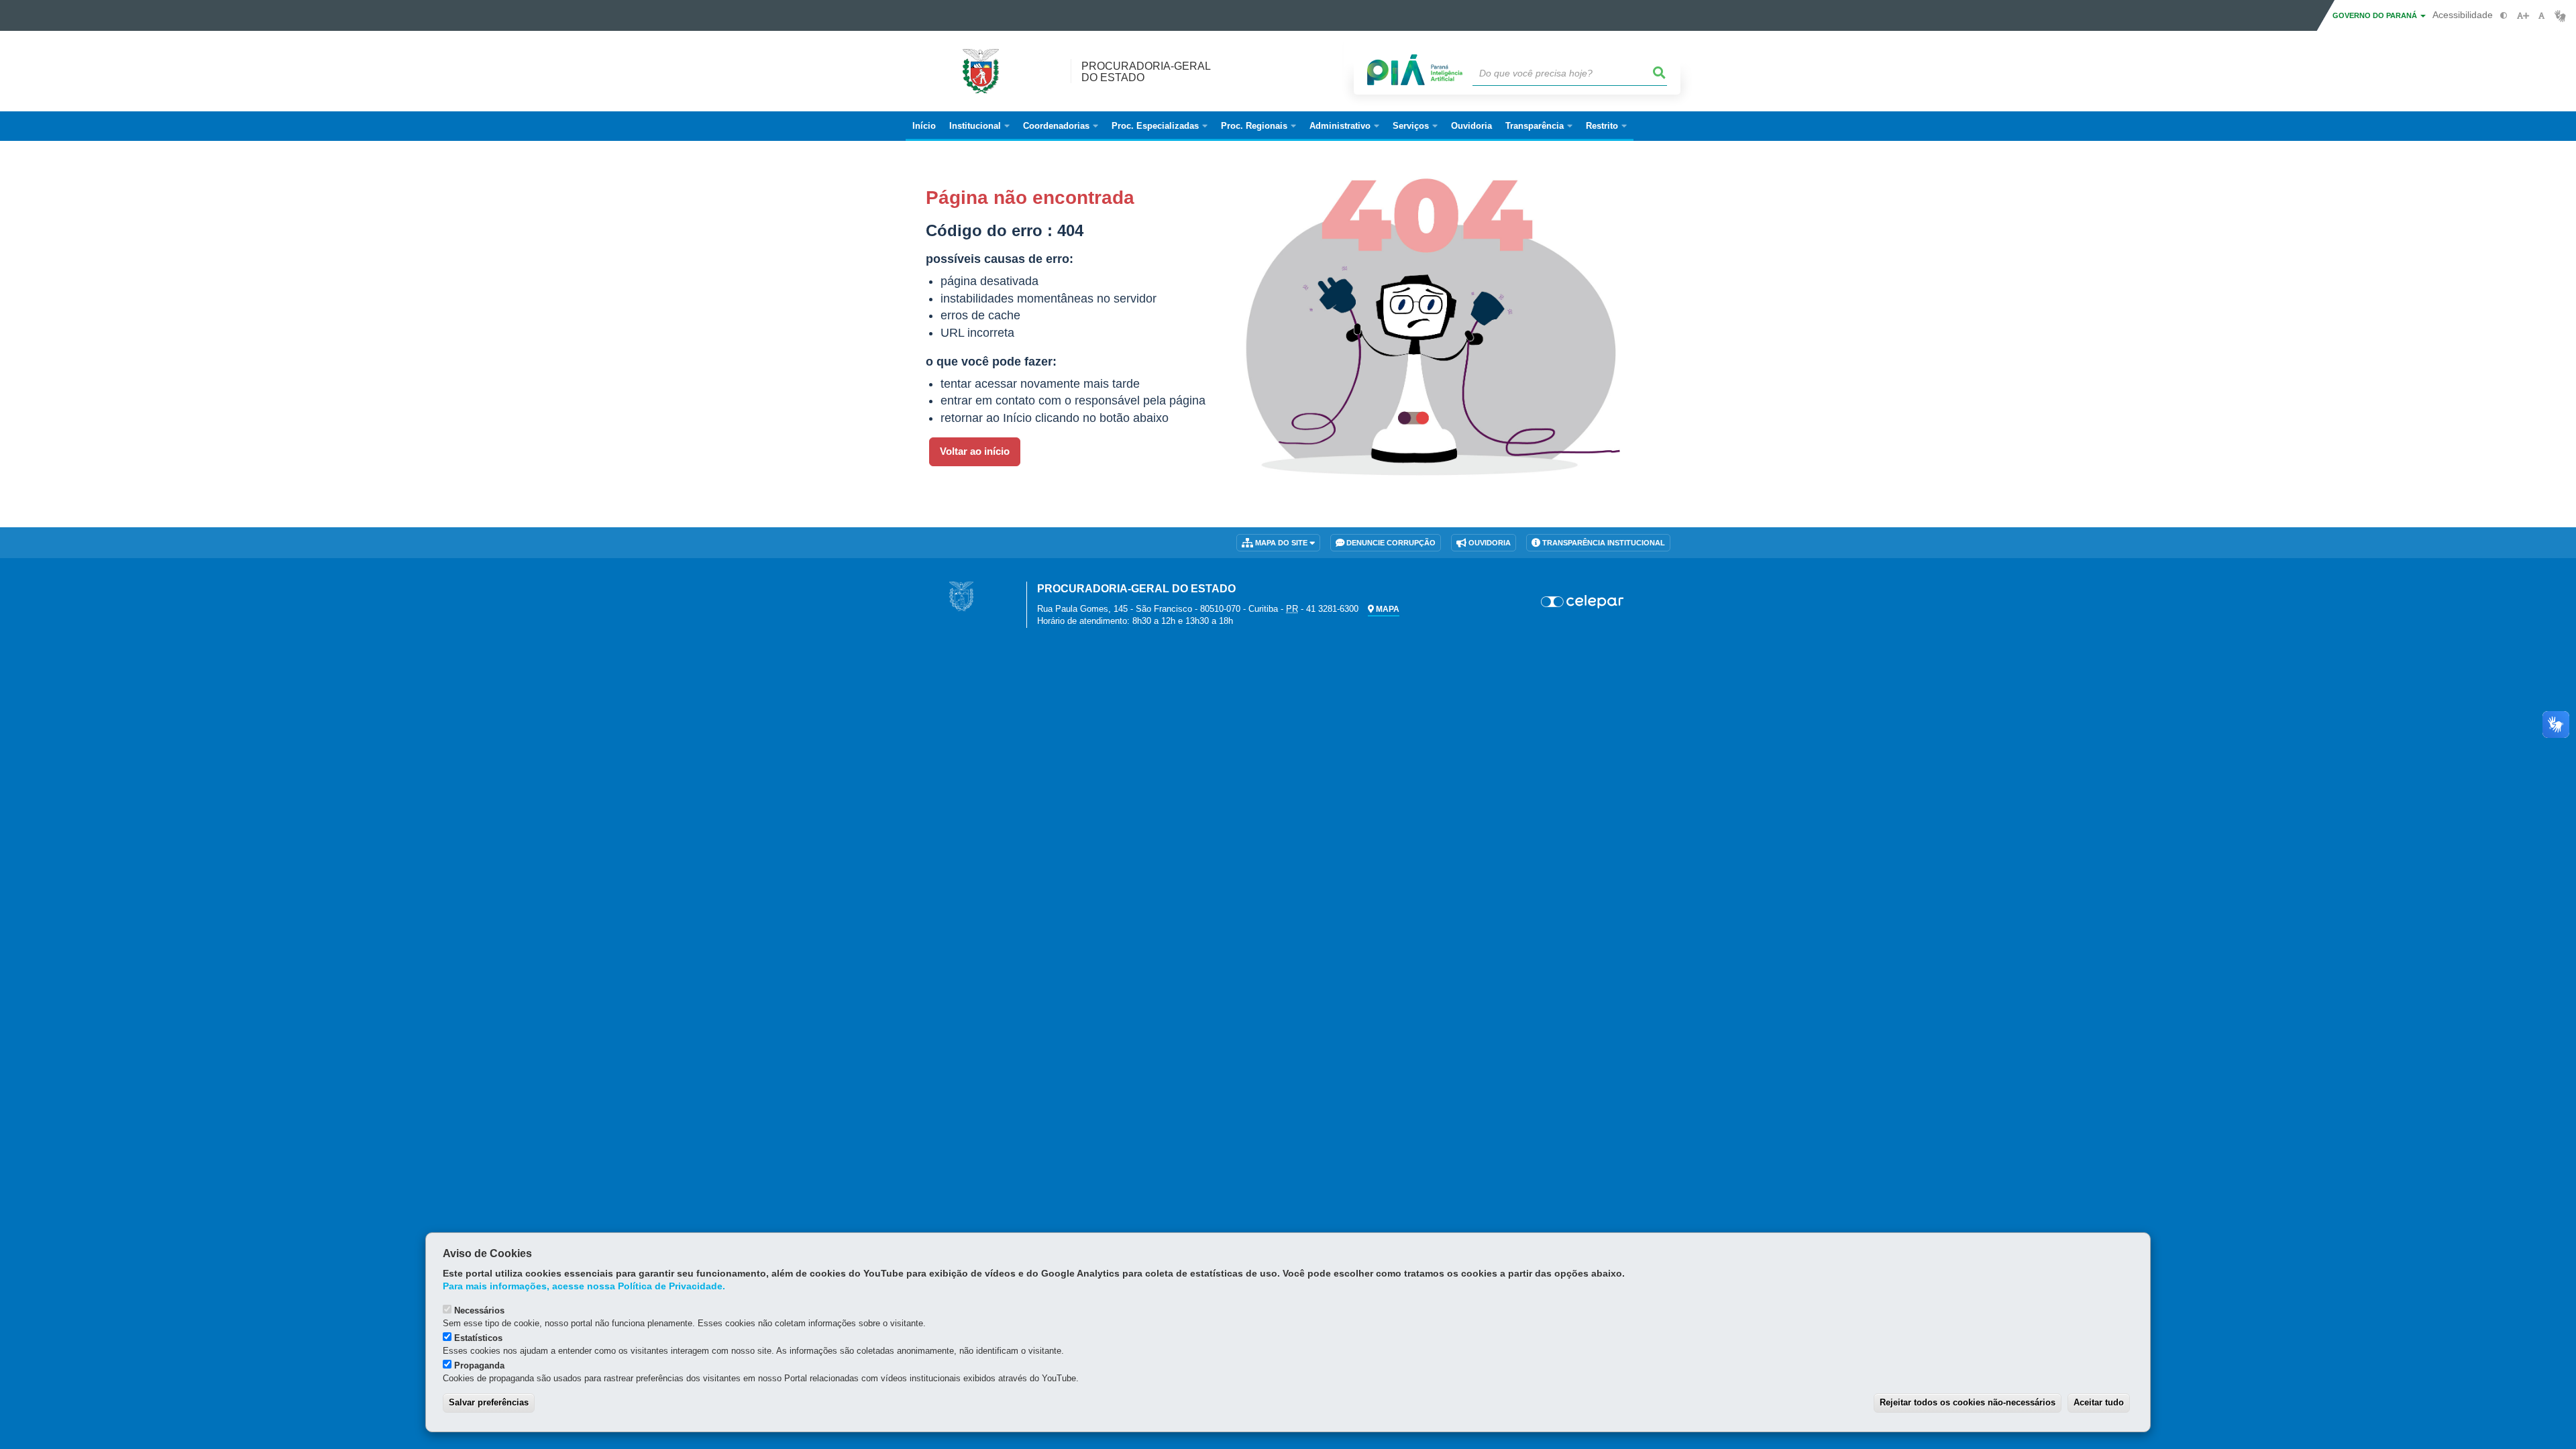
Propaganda (479, 1365)
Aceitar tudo (2099, 1402)
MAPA (1387, 609)
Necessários (479, 1310)
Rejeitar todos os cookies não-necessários (1968, 1402)
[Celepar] (1583, 602)
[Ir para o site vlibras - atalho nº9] (2560, 16)
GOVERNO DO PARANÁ (2376, 15)
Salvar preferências (489, 1402)
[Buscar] (1660, 73)
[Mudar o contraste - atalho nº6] (2504, 16)
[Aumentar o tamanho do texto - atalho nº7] (2523, 16)
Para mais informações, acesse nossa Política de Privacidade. (584, 1286)
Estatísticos (478, 1338)
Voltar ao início (975, 451)
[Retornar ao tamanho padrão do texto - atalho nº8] (2541, 16)
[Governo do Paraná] (961, 595)
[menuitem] (979, 126)
